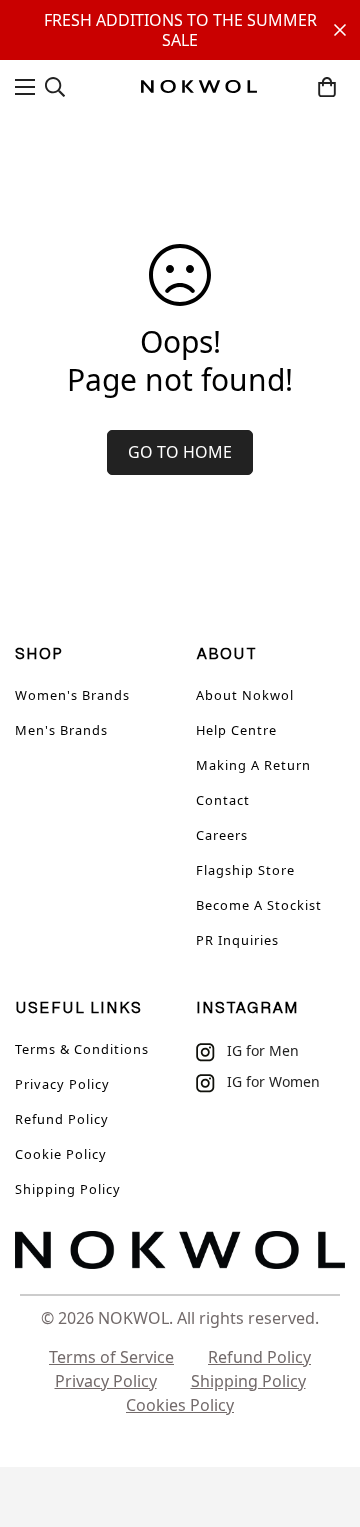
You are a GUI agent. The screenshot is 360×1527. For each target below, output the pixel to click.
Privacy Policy (62, 1084)
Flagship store (245, 870)
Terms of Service (111, 1357)
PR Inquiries (237, 940)
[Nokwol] (199, 86)
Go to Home (180, 452)
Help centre (236, 730)
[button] (327, 87)
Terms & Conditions (82, 1049)
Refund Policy (62, 1119)
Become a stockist (259, 905)
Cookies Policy (180, 1405)
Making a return (253, 765)
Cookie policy (61, 1154)
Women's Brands (72, 695)
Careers (222, 835)
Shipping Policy (68, 1189)
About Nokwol (245, 695)
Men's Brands (61, 730)
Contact (223, 800)
